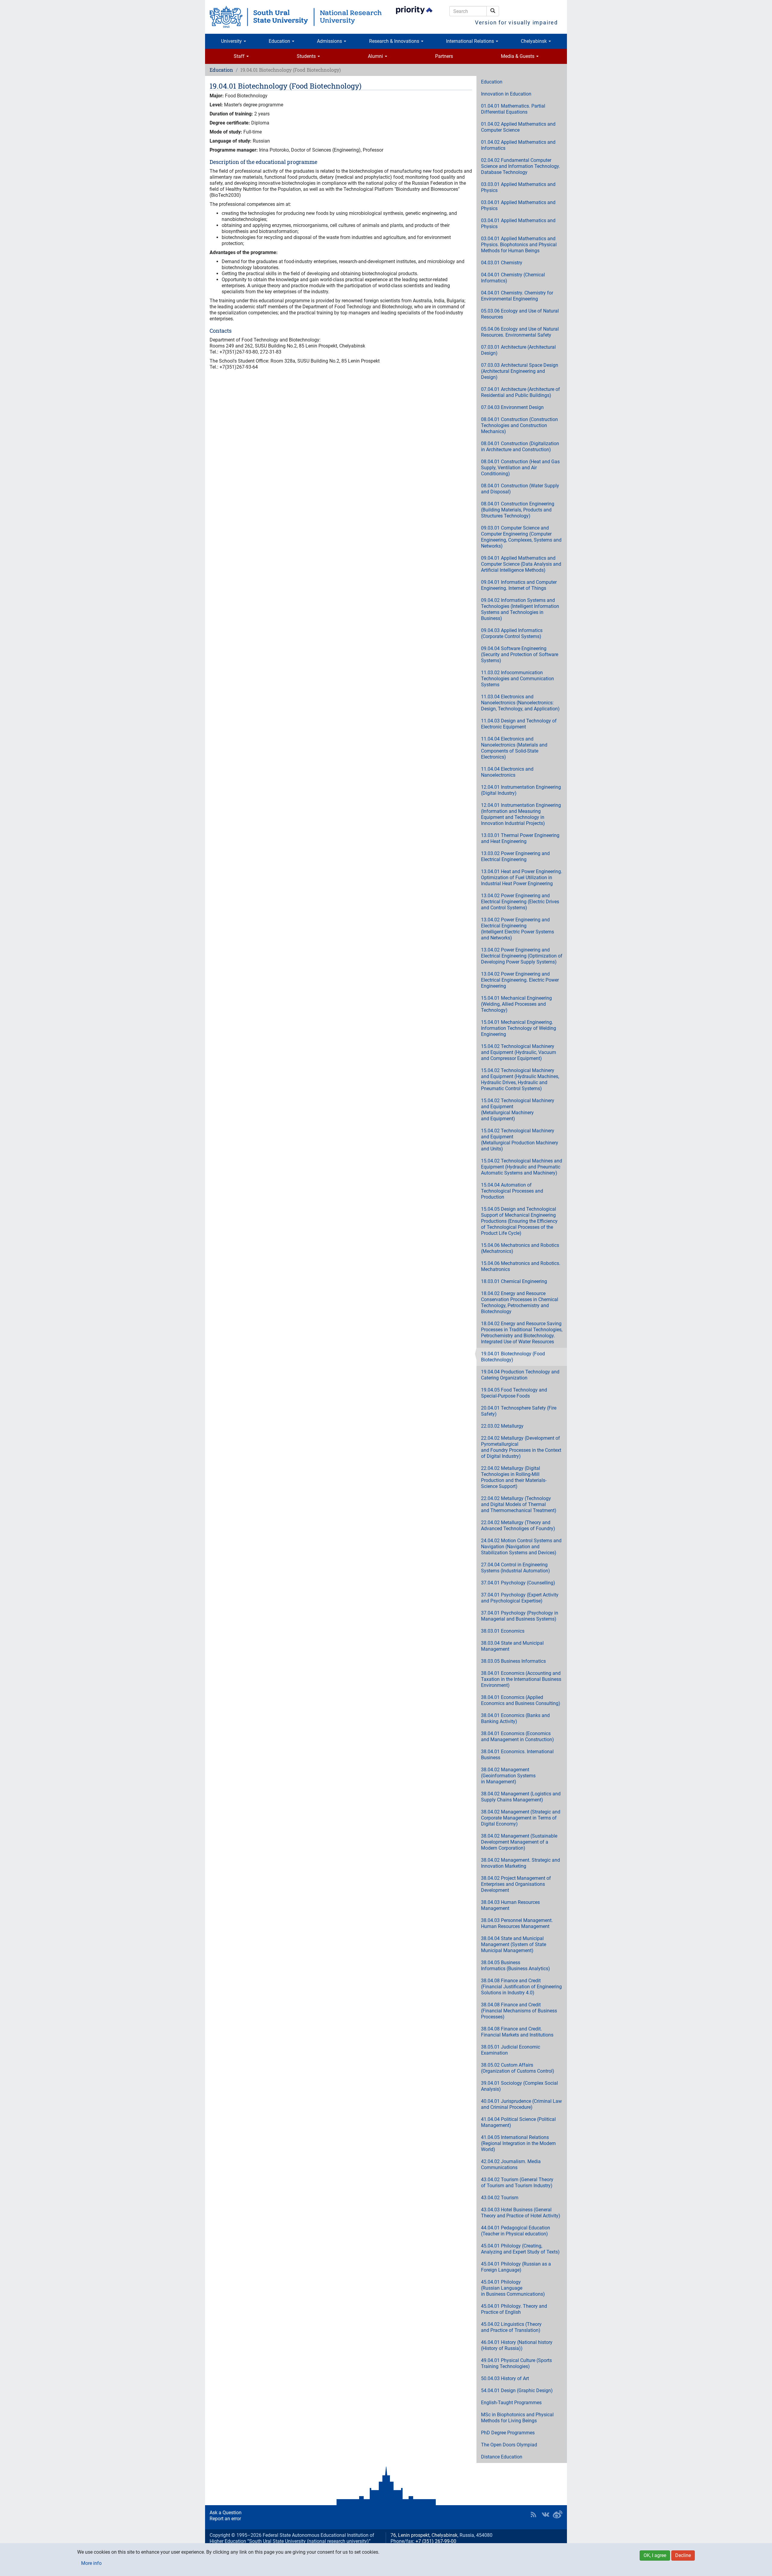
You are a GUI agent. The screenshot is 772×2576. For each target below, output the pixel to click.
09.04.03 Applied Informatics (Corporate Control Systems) (512, 633)
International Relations (471, 41)
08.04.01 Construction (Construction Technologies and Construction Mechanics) (519, 425)
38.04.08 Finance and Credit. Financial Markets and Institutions (517, 2032)
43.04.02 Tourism (500, 2198)
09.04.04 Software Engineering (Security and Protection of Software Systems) (520, 654)
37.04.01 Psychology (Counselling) (518, 1583)
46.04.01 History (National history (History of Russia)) (517, 2345)
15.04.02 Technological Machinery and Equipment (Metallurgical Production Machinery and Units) (520, 1140)
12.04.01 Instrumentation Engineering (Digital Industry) (521, 790)
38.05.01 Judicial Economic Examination (511, 2050)
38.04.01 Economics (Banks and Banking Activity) (515, 1718)
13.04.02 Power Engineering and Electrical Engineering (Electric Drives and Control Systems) (520, 902)
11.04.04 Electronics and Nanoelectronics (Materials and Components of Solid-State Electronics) (514, 748)
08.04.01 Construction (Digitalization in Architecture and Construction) (520, 447)
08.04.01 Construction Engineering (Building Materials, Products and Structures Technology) (518, 510)
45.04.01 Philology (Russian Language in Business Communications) (513, 2288)
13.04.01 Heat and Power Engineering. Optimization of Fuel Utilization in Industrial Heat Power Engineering (522, 878)
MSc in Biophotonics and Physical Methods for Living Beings (517, 2418)
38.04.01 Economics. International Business (517, 1755)
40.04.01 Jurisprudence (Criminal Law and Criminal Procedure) (521, 2104)
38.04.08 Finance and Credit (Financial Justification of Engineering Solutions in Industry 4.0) (521, 1987)
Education (280, 41)
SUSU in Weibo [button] (558, 2515)
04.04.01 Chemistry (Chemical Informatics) (513, 278)
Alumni (376, 56)
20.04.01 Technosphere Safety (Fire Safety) (519, 1411)
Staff (240, 56)
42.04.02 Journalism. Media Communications (511, 2164)
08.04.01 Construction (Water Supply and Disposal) (520, 489)
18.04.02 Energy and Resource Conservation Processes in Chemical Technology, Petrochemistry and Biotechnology (520, 1302)
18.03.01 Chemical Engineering (514, 1281)
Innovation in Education (506, 94)
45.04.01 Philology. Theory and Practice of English (514, 2309)
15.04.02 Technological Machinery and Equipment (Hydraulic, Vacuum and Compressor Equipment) (519, 1052)
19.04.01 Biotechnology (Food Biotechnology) (513, 1357)
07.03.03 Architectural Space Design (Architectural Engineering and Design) (520, 371)
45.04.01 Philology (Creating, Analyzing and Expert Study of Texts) (520, 2249)
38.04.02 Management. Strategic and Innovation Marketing (520, 1863)
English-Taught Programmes (511, 2403)
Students (307, 56)
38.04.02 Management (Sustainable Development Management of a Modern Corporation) (519, 1842)
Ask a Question (226, 2513)
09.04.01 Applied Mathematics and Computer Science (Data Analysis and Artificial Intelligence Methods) (521, 564)
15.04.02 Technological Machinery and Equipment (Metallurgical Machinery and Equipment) (518, 1110)
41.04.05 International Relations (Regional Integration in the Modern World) (518, 2143)
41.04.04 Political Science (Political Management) (518, 2122)
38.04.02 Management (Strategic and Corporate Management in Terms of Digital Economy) (521, 1818)
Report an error (225, 2519)
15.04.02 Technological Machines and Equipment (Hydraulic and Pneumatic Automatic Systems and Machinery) (522, 1167)
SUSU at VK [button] (546, 2515)
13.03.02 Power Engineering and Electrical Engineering (515, 856)
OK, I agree (655, 2555)
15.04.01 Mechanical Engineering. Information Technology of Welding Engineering (519, 1028)
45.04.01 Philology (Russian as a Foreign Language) (516, 2267)
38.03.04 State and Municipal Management (512, 1646)
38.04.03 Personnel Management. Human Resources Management (517, 1923)
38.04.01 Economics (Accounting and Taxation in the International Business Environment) (521, 1679)
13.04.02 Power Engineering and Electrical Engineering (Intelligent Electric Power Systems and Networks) (517, 929)
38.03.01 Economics (503, 1631)
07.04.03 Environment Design (512, 407)
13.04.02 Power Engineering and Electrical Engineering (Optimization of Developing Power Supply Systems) (522, 956)
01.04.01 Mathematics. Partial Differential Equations (513, 109)
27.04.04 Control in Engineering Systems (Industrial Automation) (516, 1568)
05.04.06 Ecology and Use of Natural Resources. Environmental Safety (520, 332)
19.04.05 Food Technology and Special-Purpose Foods (514, 1393)
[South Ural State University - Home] (296, 17)
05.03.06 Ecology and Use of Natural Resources (520, 314)
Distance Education (502, 2457)
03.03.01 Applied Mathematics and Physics (518, 187)
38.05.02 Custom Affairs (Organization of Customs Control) (518, 2068)
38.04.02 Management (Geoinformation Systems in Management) (508, 1776)
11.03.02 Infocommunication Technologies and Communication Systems (517, 679)
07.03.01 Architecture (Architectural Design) (518, 350)
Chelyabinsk (534, 41)
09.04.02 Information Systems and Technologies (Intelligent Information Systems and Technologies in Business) (520, 609)
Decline (683, 2555)
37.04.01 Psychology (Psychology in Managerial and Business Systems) (520, 1616)
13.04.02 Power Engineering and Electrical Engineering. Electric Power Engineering (520, 980)
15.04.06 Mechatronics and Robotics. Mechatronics (521, 1266)
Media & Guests (518, 56)
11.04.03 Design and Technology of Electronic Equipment (519, 724)
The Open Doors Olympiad (509, 2445)
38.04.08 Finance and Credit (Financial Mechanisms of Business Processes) (519, 2011)
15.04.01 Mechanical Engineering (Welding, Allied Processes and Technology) (516, 1004)
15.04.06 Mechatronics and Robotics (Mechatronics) (520, 1248)
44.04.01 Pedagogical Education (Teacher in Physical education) (516, 2231)
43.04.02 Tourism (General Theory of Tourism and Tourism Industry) (517, 2183)
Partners (444, 56)
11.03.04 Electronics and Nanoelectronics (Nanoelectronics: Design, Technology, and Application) (520, 703)
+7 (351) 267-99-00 (436, 2541)
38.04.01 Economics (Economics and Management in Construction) (517, 1736)
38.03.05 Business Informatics (513, 1661)
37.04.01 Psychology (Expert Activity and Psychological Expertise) (520, 1598)
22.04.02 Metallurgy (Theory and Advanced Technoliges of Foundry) (518, 1525)
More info (91, 2563)
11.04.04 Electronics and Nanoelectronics (507, 772)
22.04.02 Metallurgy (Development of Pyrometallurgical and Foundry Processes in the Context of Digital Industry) (521, 1447)
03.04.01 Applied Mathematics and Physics (518, 205)
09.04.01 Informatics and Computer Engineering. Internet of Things (519, 585)
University (232, 41)
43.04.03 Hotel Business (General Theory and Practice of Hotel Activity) (521, 2213)
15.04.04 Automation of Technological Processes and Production (512, 1191)
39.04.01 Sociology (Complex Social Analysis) (519, 2086)
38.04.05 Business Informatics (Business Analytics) (516, 1966)
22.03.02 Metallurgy (502, 1426)
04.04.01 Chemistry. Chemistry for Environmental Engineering (517, 296)
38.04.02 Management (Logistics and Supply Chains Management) (521, 1797)
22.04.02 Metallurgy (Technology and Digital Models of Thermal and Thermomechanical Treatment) (519, 1504)
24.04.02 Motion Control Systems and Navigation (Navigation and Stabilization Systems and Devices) (521, 1547)
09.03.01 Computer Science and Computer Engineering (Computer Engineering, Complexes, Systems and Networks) (521, 537)
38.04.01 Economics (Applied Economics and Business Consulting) (521, 1700)
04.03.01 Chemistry (502, 263)
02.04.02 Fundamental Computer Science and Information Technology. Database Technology (520, 166)
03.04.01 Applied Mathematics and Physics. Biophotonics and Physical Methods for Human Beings (519, 245)
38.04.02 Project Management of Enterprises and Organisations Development (516, 1884)
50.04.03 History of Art (505, 2378)
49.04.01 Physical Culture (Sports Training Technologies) (516, 2363)
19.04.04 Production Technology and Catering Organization (520, 1375)
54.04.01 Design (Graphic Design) (517, 2390)
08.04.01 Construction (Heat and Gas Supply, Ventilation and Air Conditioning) (520, 468)
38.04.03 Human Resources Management (510, 1905)
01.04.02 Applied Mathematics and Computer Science (518, 127)
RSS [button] (533, 2515)
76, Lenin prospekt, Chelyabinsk (424, 2535)
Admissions (330, 41)
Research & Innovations (395, 41)
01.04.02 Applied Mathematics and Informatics (518, 145)
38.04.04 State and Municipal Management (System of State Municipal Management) (514, 1944)
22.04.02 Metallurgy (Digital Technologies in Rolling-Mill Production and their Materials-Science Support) (514, 1477)
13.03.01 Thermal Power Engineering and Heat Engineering (520, 838)
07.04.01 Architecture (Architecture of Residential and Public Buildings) (520, 392)
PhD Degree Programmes (508, 2433)
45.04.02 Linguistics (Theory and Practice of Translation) (511, 2327)
